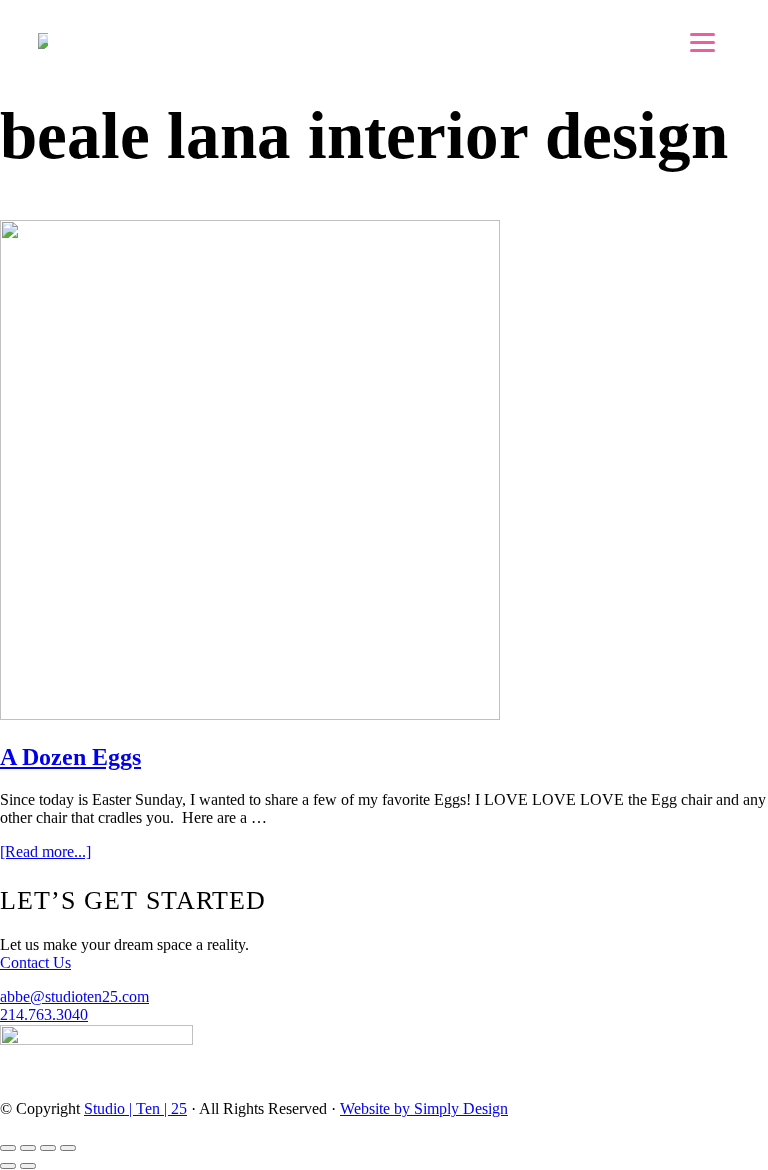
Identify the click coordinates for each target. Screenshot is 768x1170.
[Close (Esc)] (8, 1148)
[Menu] (702, 42)
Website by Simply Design (424, 1108)
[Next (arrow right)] (28, 1166)
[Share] (28, 1148)
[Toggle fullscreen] (48, 1148)
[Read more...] (45, 851)
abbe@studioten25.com (74, 996)
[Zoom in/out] (68, 1148)
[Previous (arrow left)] (8, 1166)
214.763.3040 (44, 1014)
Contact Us (35, 962)
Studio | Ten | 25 (135, 1108)
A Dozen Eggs (70, 757)
